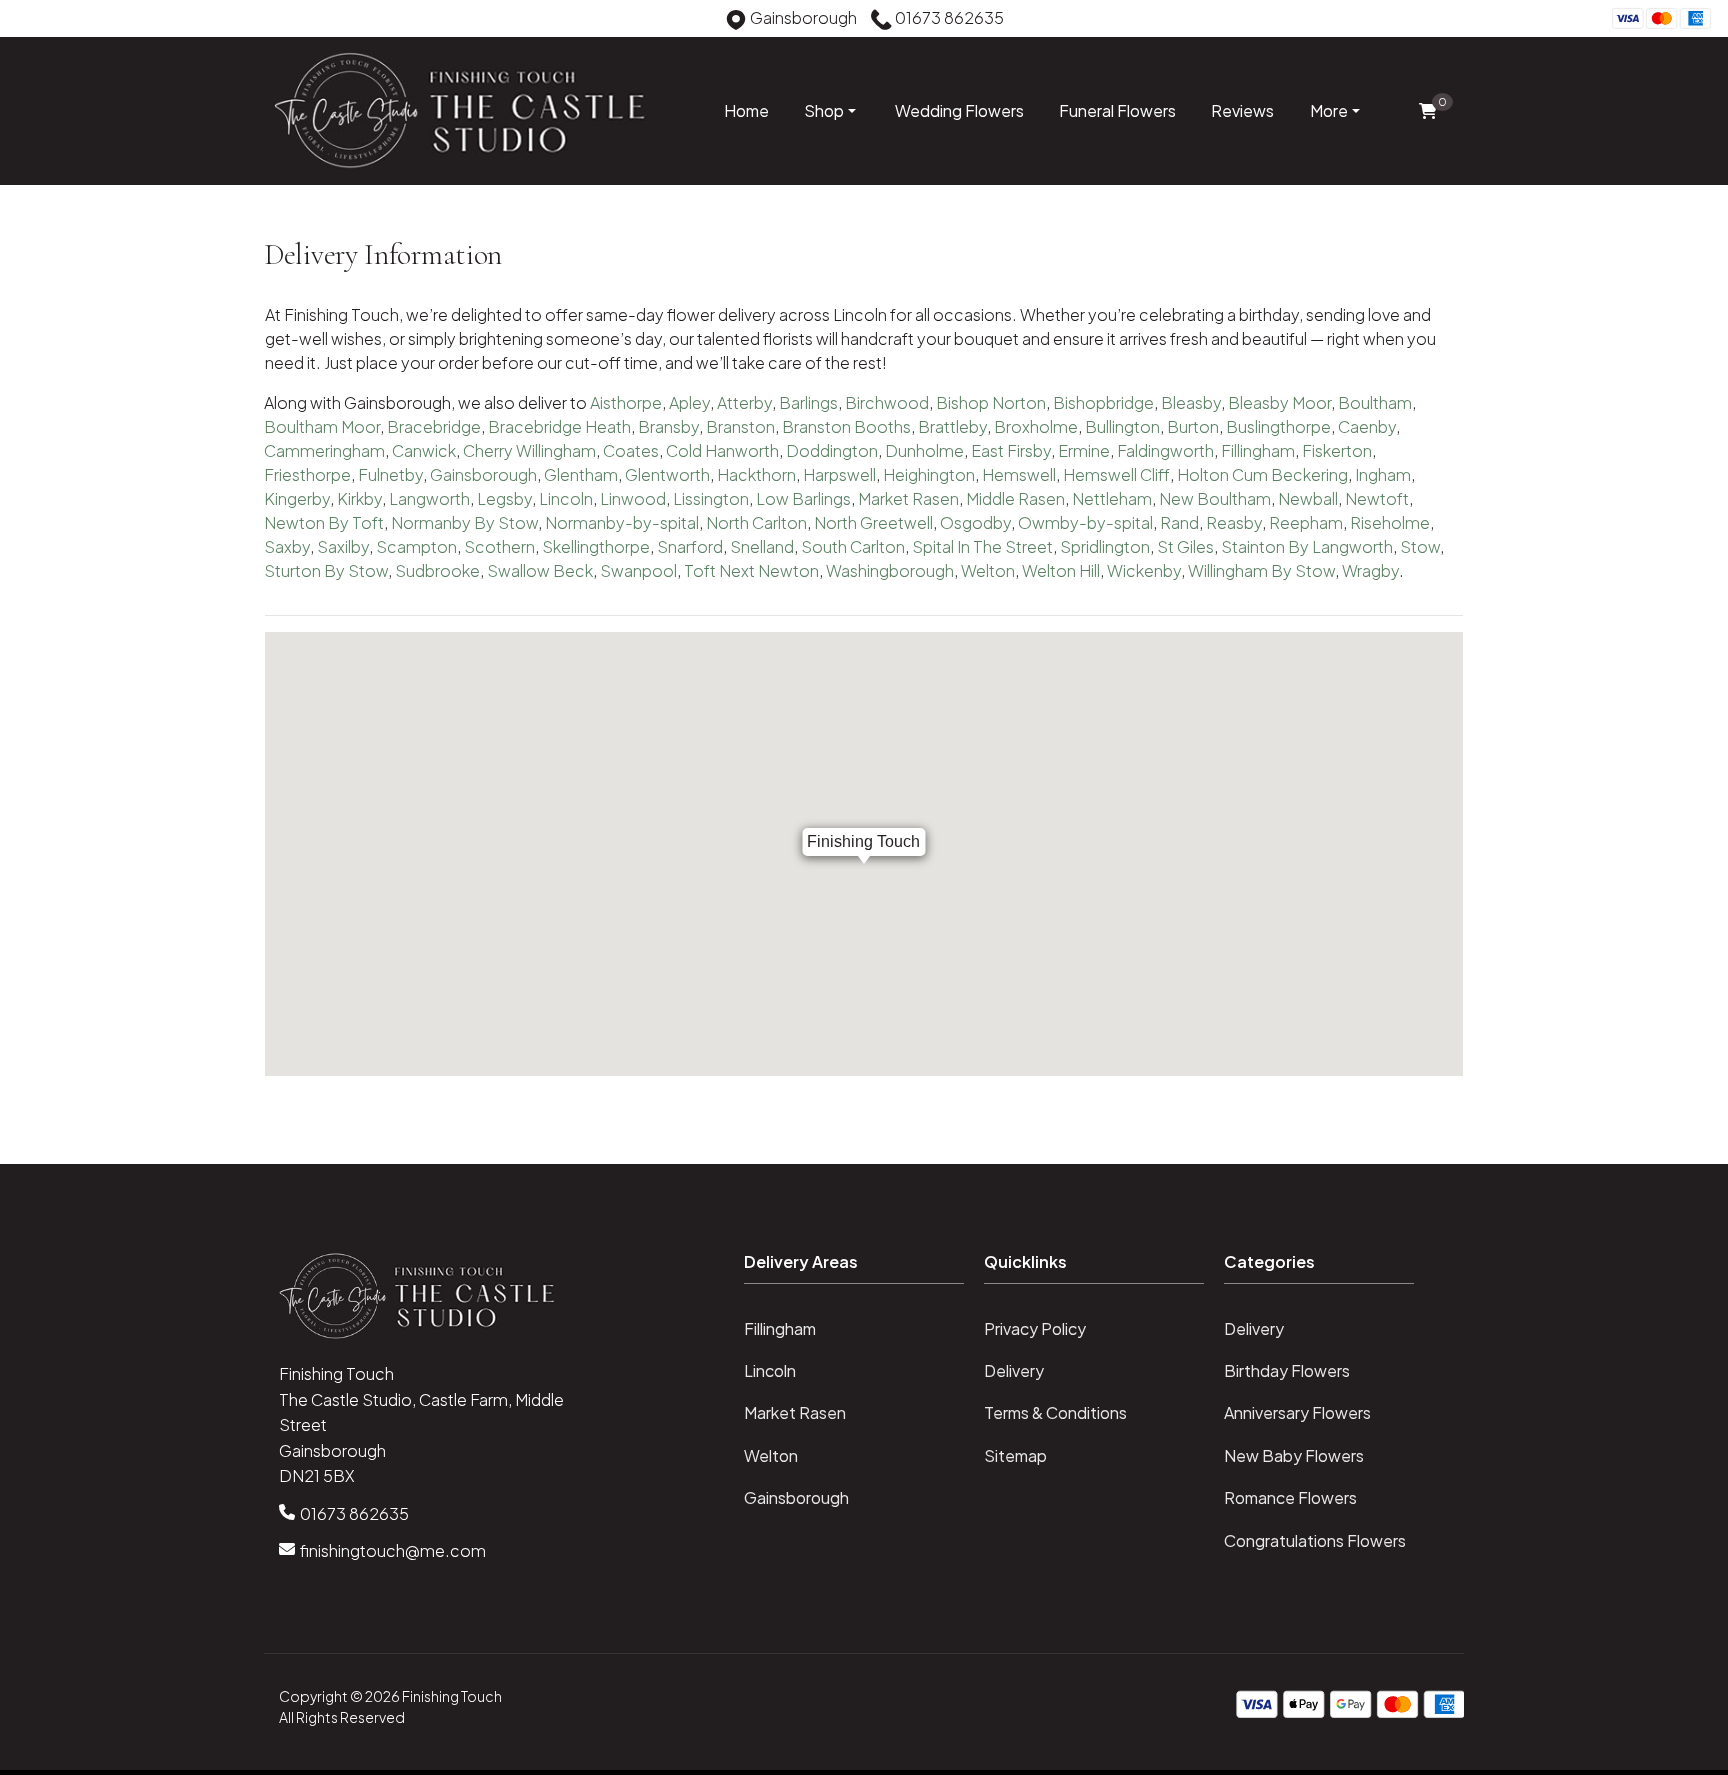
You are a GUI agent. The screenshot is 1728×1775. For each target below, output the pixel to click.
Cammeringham (324, 450)
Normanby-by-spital (622, 522)
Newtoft (1377, 498)
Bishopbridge (1103, 402)
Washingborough (890, 570)
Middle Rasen (1015, 498)
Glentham (581, 474)
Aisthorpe (626, 402)
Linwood (633, 498)
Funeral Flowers (1117, 110)
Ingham (1383, 474)
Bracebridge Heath (559, 426)
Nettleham (1112, 498)
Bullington (1122, 426)
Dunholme (924, 450)
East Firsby (1011, 450)
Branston (740, 426)
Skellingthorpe (596, 546)
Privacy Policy (1035, 1328)
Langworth (429, 498)
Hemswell (1019, 474)
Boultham (1375, 402)
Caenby (1367, 426)
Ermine (1084, 450)
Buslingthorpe (1278, 426)
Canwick (424, 450)
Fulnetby (390, 474)
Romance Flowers (1290, 1497)
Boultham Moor (322, 426)
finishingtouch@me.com (393, 1550)
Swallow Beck (540, 570)
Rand (1179, 522)
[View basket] (1427, 111)
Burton (1193, 426)
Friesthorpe (307, 474)
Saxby (287, 546)
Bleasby (1191, 402)
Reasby (1234, 522)
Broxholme (1036, 426)
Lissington (711, 498)
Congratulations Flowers (1315, 1540)
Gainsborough (483, 474)
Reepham (1306, 522)
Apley (689, 402)
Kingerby (297, 498)
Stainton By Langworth (1307, 546)
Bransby (668, 426)
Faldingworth (1165, 450)
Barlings (808, 402)
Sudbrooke (437, 570)
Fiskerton (1337, 450)
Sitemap (1015, 1455)
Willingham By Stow (1261, 570)
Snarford (690, 546)
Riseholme (1390, 522)
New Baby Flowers (1294, 1455)
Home (746, 110)
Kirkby (359, 498)
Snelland (762, 546)
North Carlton (756, 522)
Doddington (832, 450)
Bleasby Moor (1279, 402)
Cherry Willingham (529, 450)
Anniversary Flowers (1297, 1412)
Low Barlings (803, 498)
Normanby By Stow (464, 522)
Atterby (744, 402)
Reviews (1242, 110)
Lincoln (566, 498)
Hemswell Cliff (1116, 474)
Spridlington (1105, 546)
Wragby (1370, 570)
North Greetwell (873, 522)
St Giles (1185, 546)
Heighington (929, 474)
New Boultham (1215, 498)
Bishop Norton (991, 402)
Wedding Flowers (959, 110)
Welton (988, 570)
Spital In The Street (982, 546)
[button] (864, 1268)
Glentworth (667, 474)
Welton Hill (1061, 570)
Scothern (499, 546)
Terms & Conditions (1055, 1412)
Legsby (504, 498)
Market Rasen (908, 498)
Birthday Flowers (1287, 1370)
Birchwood (887, 402)
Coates (631, 450)
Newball (1308, 498)
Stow (1420, 546)
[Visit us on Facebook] (29, 21)
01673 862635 (354, 1513)
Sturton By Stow (326, 570)
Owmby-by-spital (1085, 522)
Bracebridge (434, 426)
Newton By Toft (324, 522)
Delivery (1014, 1370)
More (1329, 110)
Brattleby (952, 426)
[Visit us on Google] (60, 21)
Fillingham (1258, 450)
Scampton (416, 546)
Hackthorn (756, 474)
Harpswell (839, 474)
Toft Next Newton (751, 570)
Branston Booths (846, 426)
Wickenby (1144, 570)
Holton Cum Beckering (1262, 474)
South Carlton (853, 546)
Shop (824, 111)
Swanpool (638, 570)
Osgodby (975, 522)
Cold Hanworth (722, 450)
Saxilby (343, 546)
